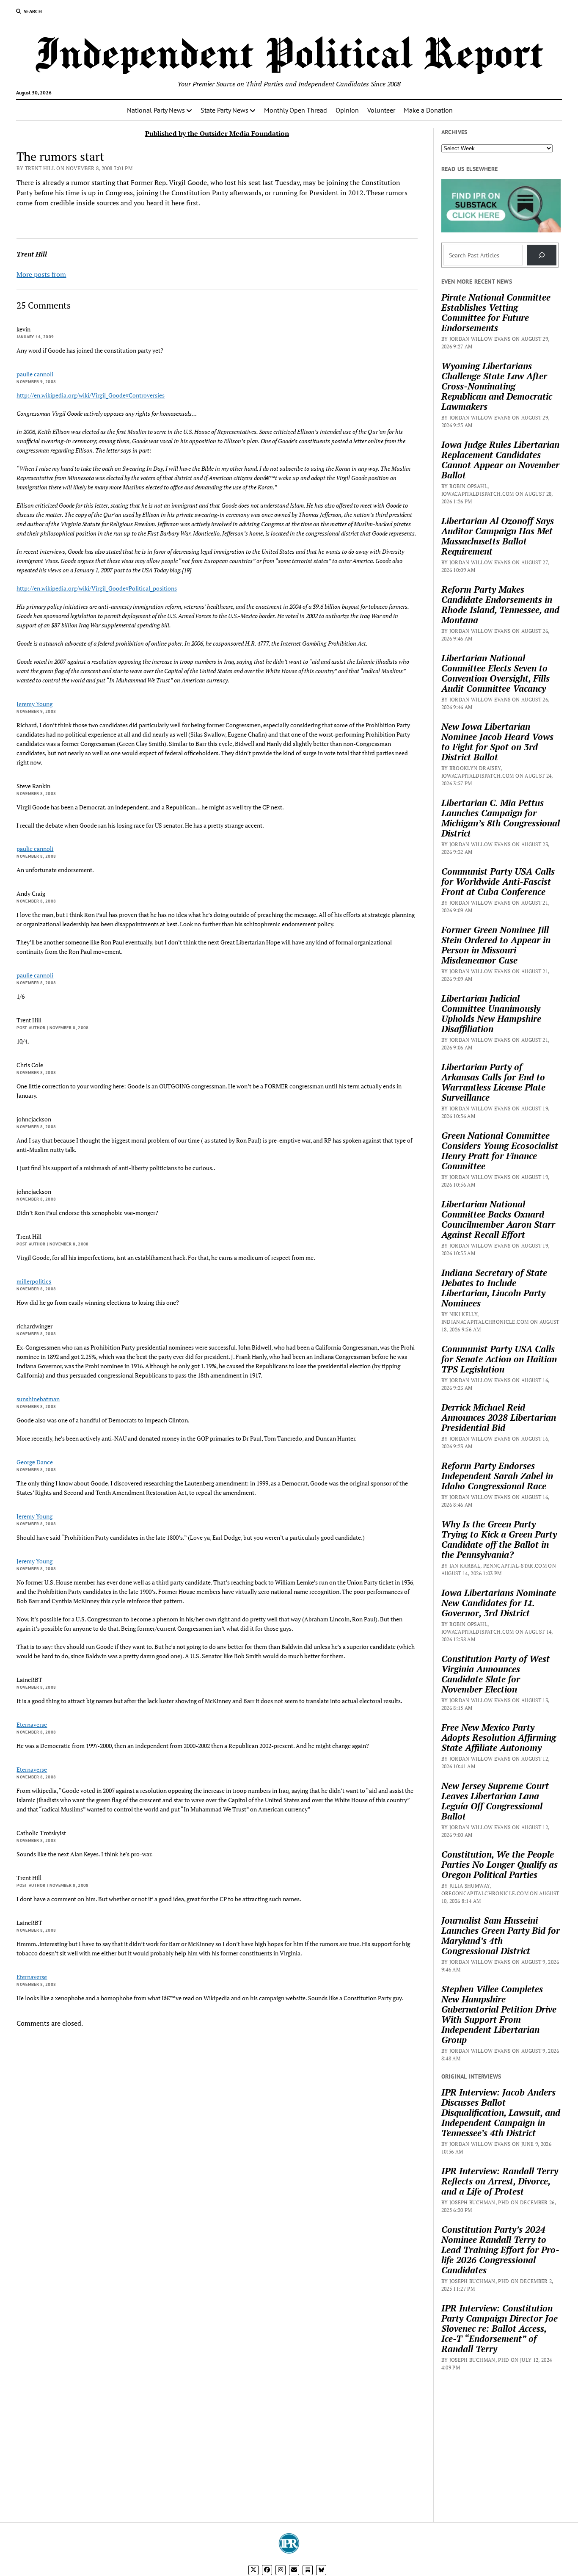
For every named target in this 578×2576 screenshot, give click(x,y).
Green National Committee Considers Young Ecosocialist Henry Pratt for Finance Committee (500, 1151)
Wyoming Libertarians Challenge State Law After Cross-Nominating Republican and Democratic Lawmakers (497, 386)
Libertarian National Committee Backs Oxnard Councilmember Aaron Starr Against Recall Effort (498, 1219)
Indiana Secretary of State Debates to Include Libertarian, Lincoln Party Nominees (494, 1288)
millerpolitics (34, 1281)
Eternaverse (32, 1724)
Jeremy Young (34, 704)
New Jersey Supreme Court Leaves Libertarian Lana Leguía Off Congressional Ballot (495, 1801)
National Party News (156, 110)
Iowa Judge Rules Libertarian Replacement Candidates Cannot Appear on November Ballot (500, 460)
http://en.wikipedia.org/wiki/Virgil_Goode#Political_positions (97, 588)
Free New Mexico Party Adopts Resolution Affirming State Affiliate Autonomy (499, 1737)
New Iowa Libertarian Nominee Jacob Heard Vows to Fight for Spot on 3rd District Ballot (497, 742)
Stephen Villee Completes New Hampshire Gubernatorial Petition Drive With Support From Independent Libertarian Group (499, 2014)
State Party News (224, 110)
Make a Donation (428, 110)
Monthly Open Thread (296, 110)
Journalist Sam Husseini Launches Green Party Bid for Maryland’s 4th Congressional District (501, 1935)
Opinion (347, 110)
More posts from (41, 274)
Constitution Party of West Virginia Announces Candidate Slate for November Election (495, 1674)
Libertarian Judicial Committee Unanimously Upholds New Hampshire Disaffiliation (491, 1013)
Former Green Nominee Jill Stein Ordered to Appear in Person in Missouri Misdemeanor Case (496, 945)
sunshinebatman (38, 1399)
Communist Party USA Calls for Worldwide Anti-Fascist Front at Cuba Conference (498, 881)
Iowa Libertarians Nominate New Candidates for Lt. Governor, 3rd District (499, 1603)
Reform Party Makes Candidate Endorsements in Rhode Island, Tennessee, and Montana (500, 605)
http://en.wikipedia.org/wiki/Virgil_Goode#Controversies (91, 395)
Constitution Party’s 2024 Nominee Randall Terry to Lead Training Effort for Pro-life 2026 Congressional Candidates (500, 2250)
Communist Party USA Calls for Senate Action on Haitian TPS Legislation (499, 1359)
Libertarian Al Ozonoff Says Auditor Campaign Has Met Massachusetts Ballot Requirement (498, 536)
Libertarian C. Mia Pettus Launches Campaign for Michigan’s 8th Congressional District (501, 818)
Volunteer (381, 110)
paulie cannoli (35, 374)
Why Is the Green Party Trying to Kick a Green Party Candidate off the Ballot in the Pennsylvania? (499, 1539)
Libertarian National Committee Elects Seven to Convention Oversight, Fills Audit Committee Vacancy (495, 673)
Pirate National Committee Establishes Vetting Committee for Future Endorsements (496, 312)
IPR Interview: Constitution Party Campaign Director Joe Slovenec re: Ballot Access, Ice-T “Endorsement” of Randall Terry (500, 2328)
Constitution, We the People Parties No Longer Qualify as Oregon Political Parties (500, 1864)
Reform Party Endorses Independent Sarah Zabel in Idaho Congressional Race (497, 1476)
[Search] (542, 255)
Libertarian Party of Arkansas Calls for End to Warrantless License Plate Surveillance (493, 1082)
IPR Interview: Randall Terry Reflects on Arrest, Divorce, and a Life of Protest (500, 2181)
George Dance (35, 1462)
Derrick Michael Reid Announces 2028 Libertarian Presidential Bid (499, 1417)
